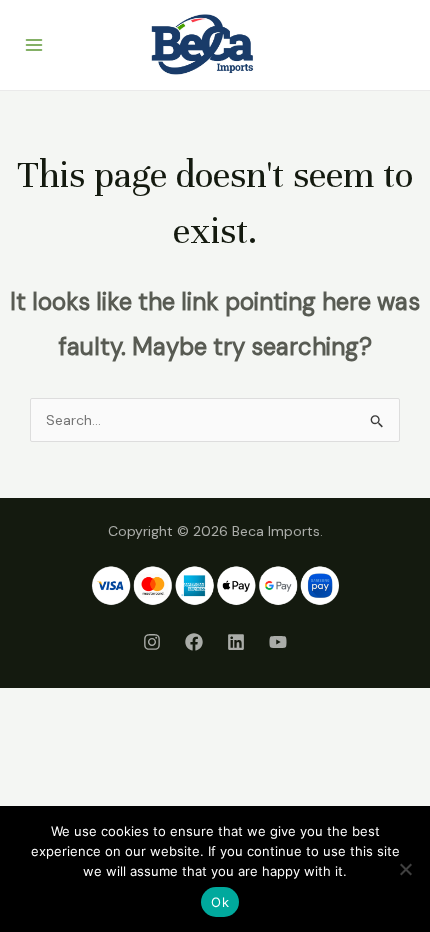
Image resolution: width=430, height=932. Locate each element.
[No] (405, 869)
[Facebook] (194, 642)
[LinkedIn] (236, 642)
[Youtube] (278, 642)
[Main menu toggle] (34, 45)
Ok (220, 902)
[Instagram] (152, 642)
